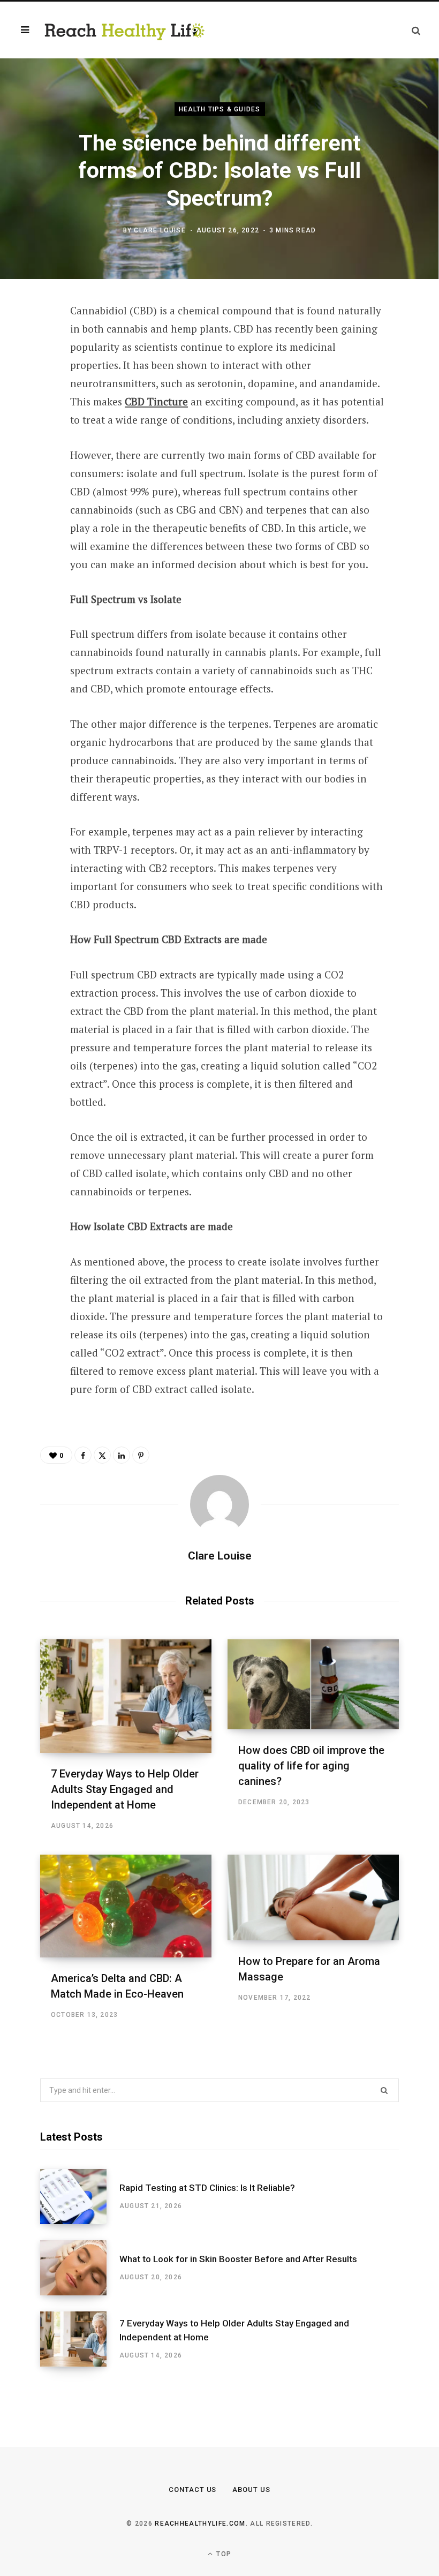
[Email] (33, 455)
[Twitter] (33, 370)
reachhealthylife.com (200, 2524)
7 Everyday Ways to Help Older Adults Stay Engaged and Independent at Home (125, 1789)
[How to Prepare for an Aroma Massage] (313, 1897)
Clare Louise (160, 230)
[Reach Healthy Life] (125, 30)
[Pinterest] (33, 398)
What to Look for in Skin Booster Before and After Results (238, 2259)
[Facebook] (33, 342)
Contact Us (193, 2490)
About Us (251, 2490)
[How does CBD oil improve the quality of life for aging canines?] (313, 1684)
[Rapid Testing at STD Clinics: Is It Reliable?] (80, 2197)
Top (223, 2554)
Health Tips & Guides (220, 109)
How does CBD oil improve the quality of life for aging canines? (311, 1766)
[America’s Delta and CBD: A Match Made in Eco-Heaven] (126, 1906)
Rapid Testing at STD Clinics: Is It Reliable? (207, 2188)
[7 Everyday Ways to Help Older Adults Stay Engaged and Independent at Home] (126, 1696)
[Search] (416, 30)
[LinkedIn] (33, 427)
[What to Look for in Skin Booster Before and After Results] (80, 2268)
